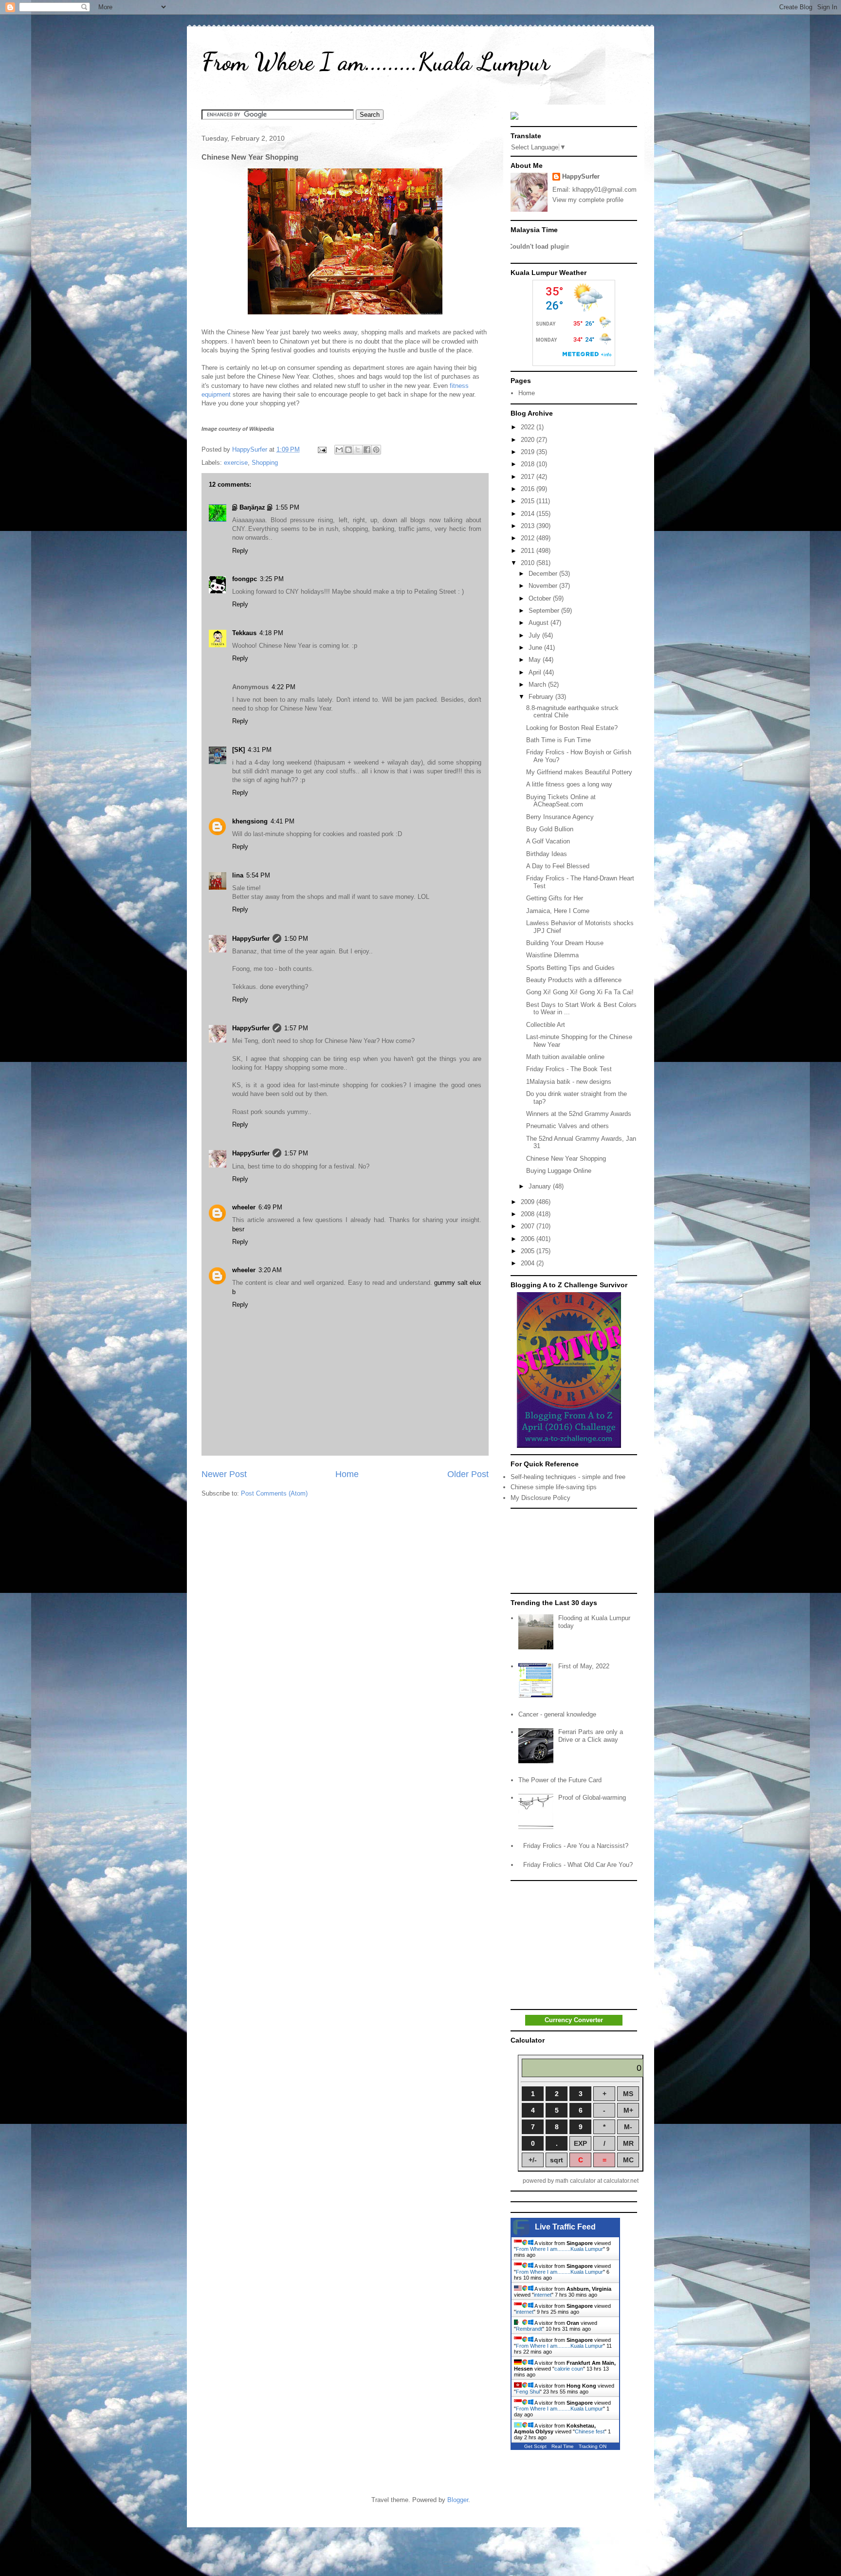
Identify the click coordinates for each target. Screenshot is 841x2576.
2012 (529, 538)
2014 (529, 514)
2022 (529, 427)
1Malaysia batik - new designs (569, 1082)
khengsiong (250, 821)
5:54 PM (258, 875)
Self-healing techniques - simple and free (568, 1477)
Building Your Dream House (565, 943)
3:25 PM (272, 579)
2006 (529, 1239)
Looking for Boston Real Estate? (572, 728)
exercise (236, 463)
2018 (529, 464)
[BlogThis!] (348, 450)
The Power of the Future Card (560, 1780)
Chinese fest (590, 2431)
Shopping (265, 463)
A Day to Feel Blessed (558, 866)
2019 (529, 452)
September (545, 611)
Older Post (468, 1474)
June (536, 648)
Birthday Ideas (547, 854)
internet (543, 2295)
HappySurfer (251, 939)
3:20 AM (270, 1270)
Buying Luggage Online (559, 1171)
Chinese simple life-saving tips (554, 1487)
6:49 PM (270, 1207)
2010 (529, 563)
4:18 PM (271, 633)
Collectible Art (546, 1025)
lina (238, 875)
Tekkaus (244, 633)
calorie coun (569, 2369)
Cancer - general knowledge (557, 1714)
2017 (529, 477)
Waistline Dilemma (552, 955)
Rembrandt (529, 2329)
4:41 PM (283, 821)
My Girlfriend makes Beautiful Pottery (579, 772)
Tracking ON (593, 2446)
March (538, 685)
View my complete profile (588, 200)
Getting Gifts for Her (555, 898)
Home (347, 1474)
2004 (529, 1263)
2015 (529, 501)
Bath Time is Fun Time (558, 740)
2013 (529, 526)
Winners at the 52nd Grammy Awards (579, 1114)
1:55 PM (287, 507)
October (541, 598)
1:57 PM (296, 1028)
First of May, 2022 (584, 1666)
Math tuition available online (565, 1057)
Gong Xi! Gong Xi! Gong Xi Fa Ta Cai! (580, 992)
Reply (240, 551)
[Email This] (339, 450)
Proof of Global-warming (592, 1798)
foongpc (245, 579)
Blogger (458, 2500)
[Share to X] (358, 450)
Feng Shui (528, 2392)
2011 (529, 551)
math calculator (576, 2181)
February (542, 697)
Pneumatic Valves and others (567, 1126)
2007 (529, 1226)
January (541, 1186)
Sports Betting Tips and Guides (570, 968)
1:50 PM (296, 939)
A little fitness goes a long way (569, 784)
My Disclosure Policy (540, 1498)
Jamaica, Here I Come (558, 911)
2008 (529, 1214)
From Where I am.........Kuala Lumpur (375, 62)
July (535, 635)
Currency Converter (574, 2020)
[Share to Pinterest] (376, 450)
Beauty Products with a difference (574, 980)
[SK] (238, 750)
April (536, 672)
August (539, 623)
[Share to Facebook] (367, 450)
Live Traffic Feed (565, 2227)
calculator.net (621, 2181)
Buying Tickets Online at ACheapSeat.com (561, 801)
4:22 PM (283, 687)
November (544, 586)
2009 (529, 1202)
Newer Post (224, 1474)
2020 (529, 440)
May (536, 660)
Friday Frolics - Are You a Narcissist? (576, 1846)
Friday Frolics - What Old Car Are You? (578, 1865)
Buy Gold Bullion (550, 829)
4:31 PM (260, 750)
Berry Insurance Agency (560, 817)
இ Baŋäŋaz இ (252, 507)
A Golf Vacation (548, 841)
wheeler (244, 1207)
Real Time (563, 2446)
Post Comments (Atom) (274, 1493)
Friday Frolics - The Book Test (569, 1069)
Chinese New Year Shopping (566, 1159)
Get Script (535, 2446)
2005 (529, 1251)
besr (238, 1229)
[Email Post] (321, 449)
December (544, 574)
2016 (529, 489)
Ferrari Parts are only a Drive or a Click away (591, 1736)
